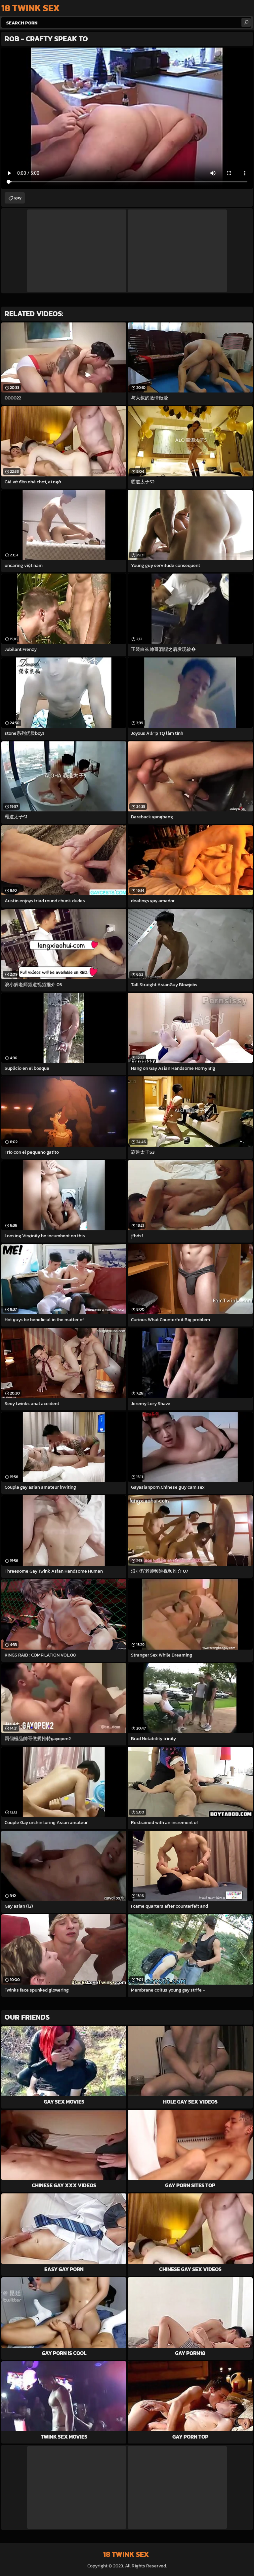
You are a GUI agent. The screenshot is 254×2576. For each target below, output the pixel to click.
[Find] (246, 22)
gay (18, 198)
